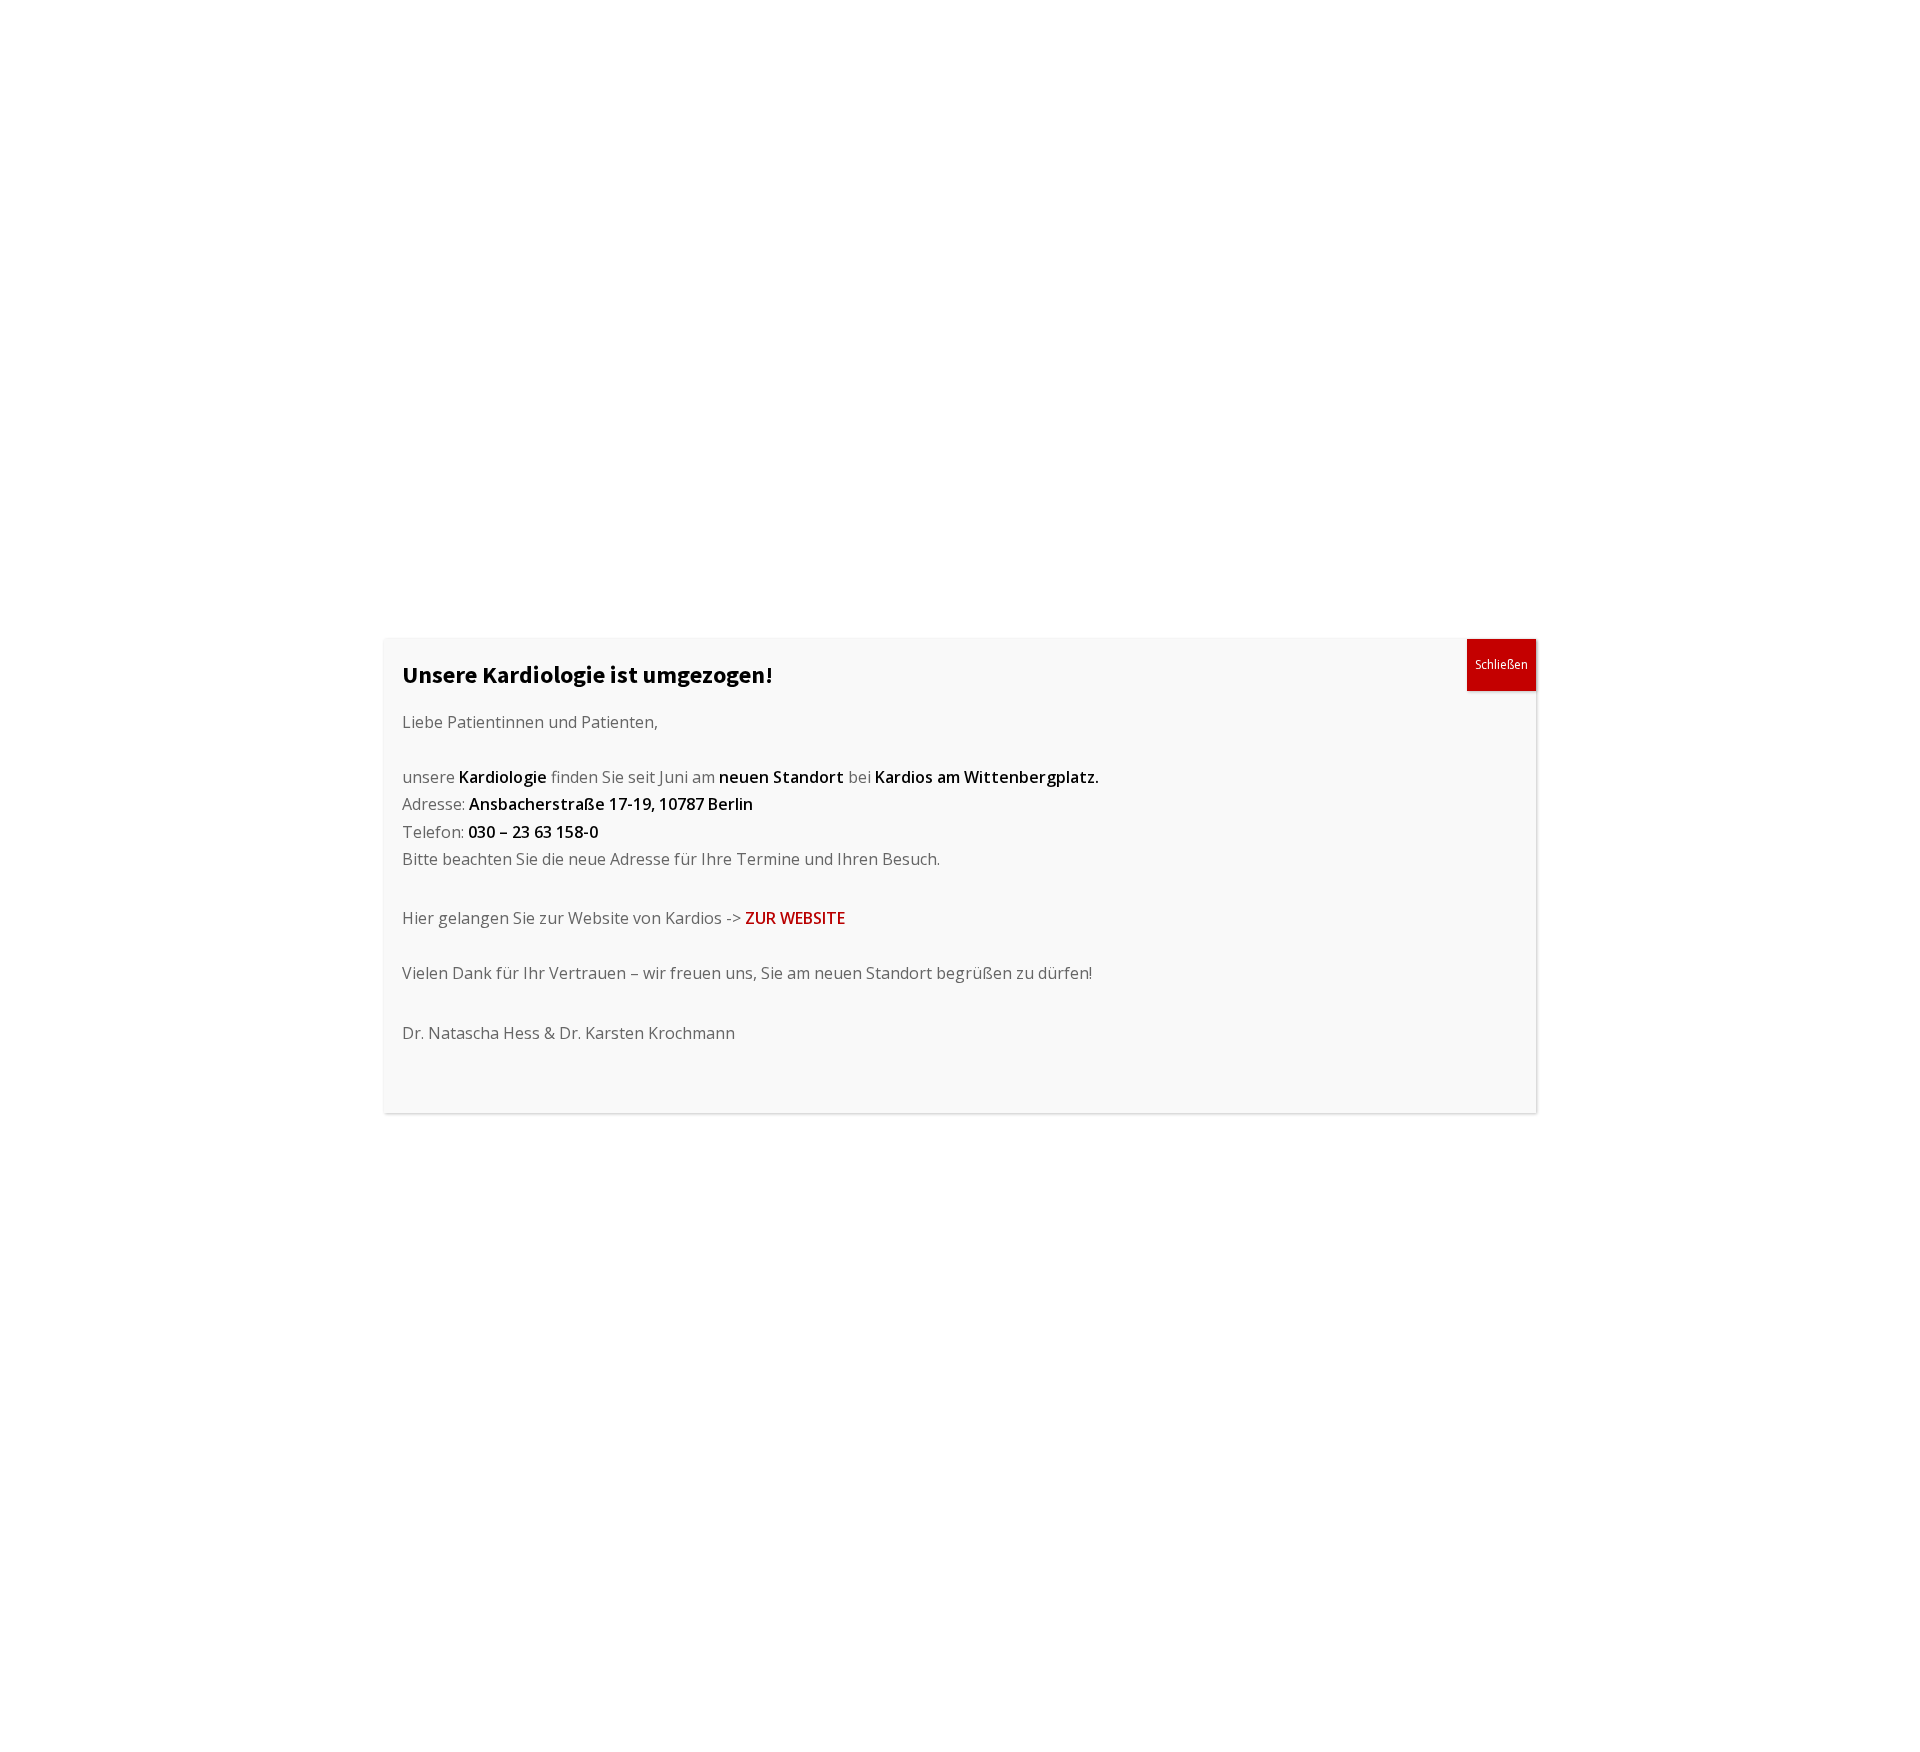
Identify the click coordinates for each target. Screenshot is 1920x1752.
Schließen (1501, 664)
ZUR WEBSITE (795, 918)
